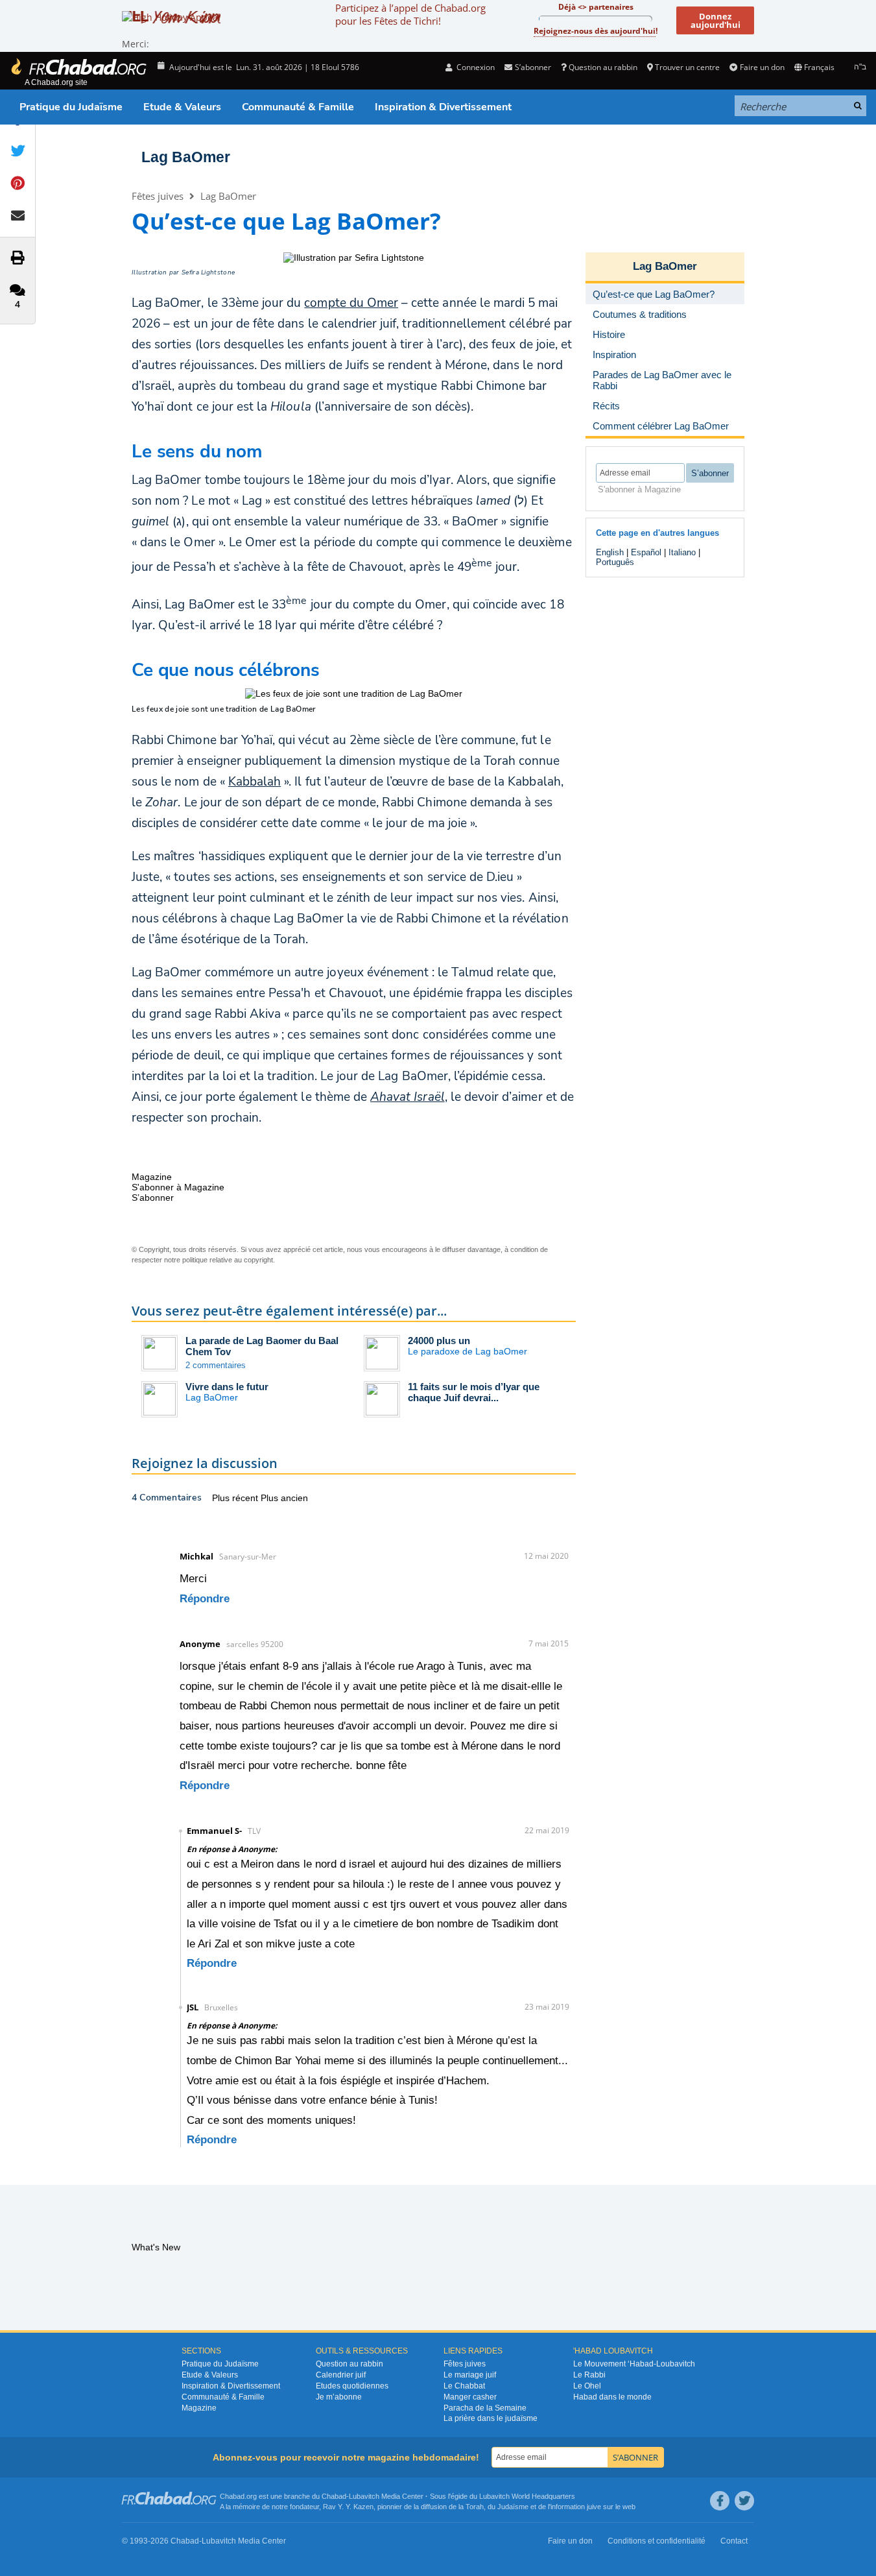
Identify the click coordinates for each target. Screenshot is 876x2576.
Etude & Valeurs (182, 107)
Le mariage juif (470, 2375)
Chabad (334, 2496)
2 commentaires (216, 1365)
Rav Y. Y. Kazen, (349, 2507)
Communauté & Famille (298, 107)
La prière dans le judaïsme (491, 2418)
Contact (734, 2541)
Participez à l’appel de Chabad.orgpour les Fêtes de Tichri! (410, 14)
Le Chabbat (464, 2386)
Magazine (199, 2408)
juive (594, 2507)
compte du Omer (351, 303)
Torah (475, 2507)
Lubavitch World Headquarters (527, 2496)
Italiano (682, 552)
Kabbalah (255, 782)
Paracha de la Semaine (485, 2408)
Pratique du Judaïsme (71, 107)
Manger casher (470, 2397)
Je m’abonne (339, 2397)
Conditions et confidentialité (657, 2541)
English (610, 552)
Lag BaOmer (186, 157)
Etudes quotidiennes (352, 2386)
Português (615, 562)
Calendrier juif (341, 2375)
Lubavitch (364, 2496)
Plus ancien (284, 1498)
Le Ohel (587, 2386)
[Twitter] (744, 2501)
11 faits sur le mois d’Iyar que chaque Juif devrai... (474, 1392)
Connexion (475, 67)
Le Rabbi (589, 2375)
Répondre (205, 1599)
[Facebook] (720, 2501)
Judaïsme (513, 2507)
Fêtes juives (158, 196)
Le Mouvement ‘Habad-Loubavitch (634, 2364)
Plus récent (236, 1498)
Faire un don (762, 67)
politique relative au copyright (228, 1260)
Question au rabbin (603, 67)
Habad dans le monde (612, 2397)
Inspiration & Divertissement (443, 107)
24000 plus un (439, 1341)
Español (646, 552)
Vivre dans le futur (227, 1387)
